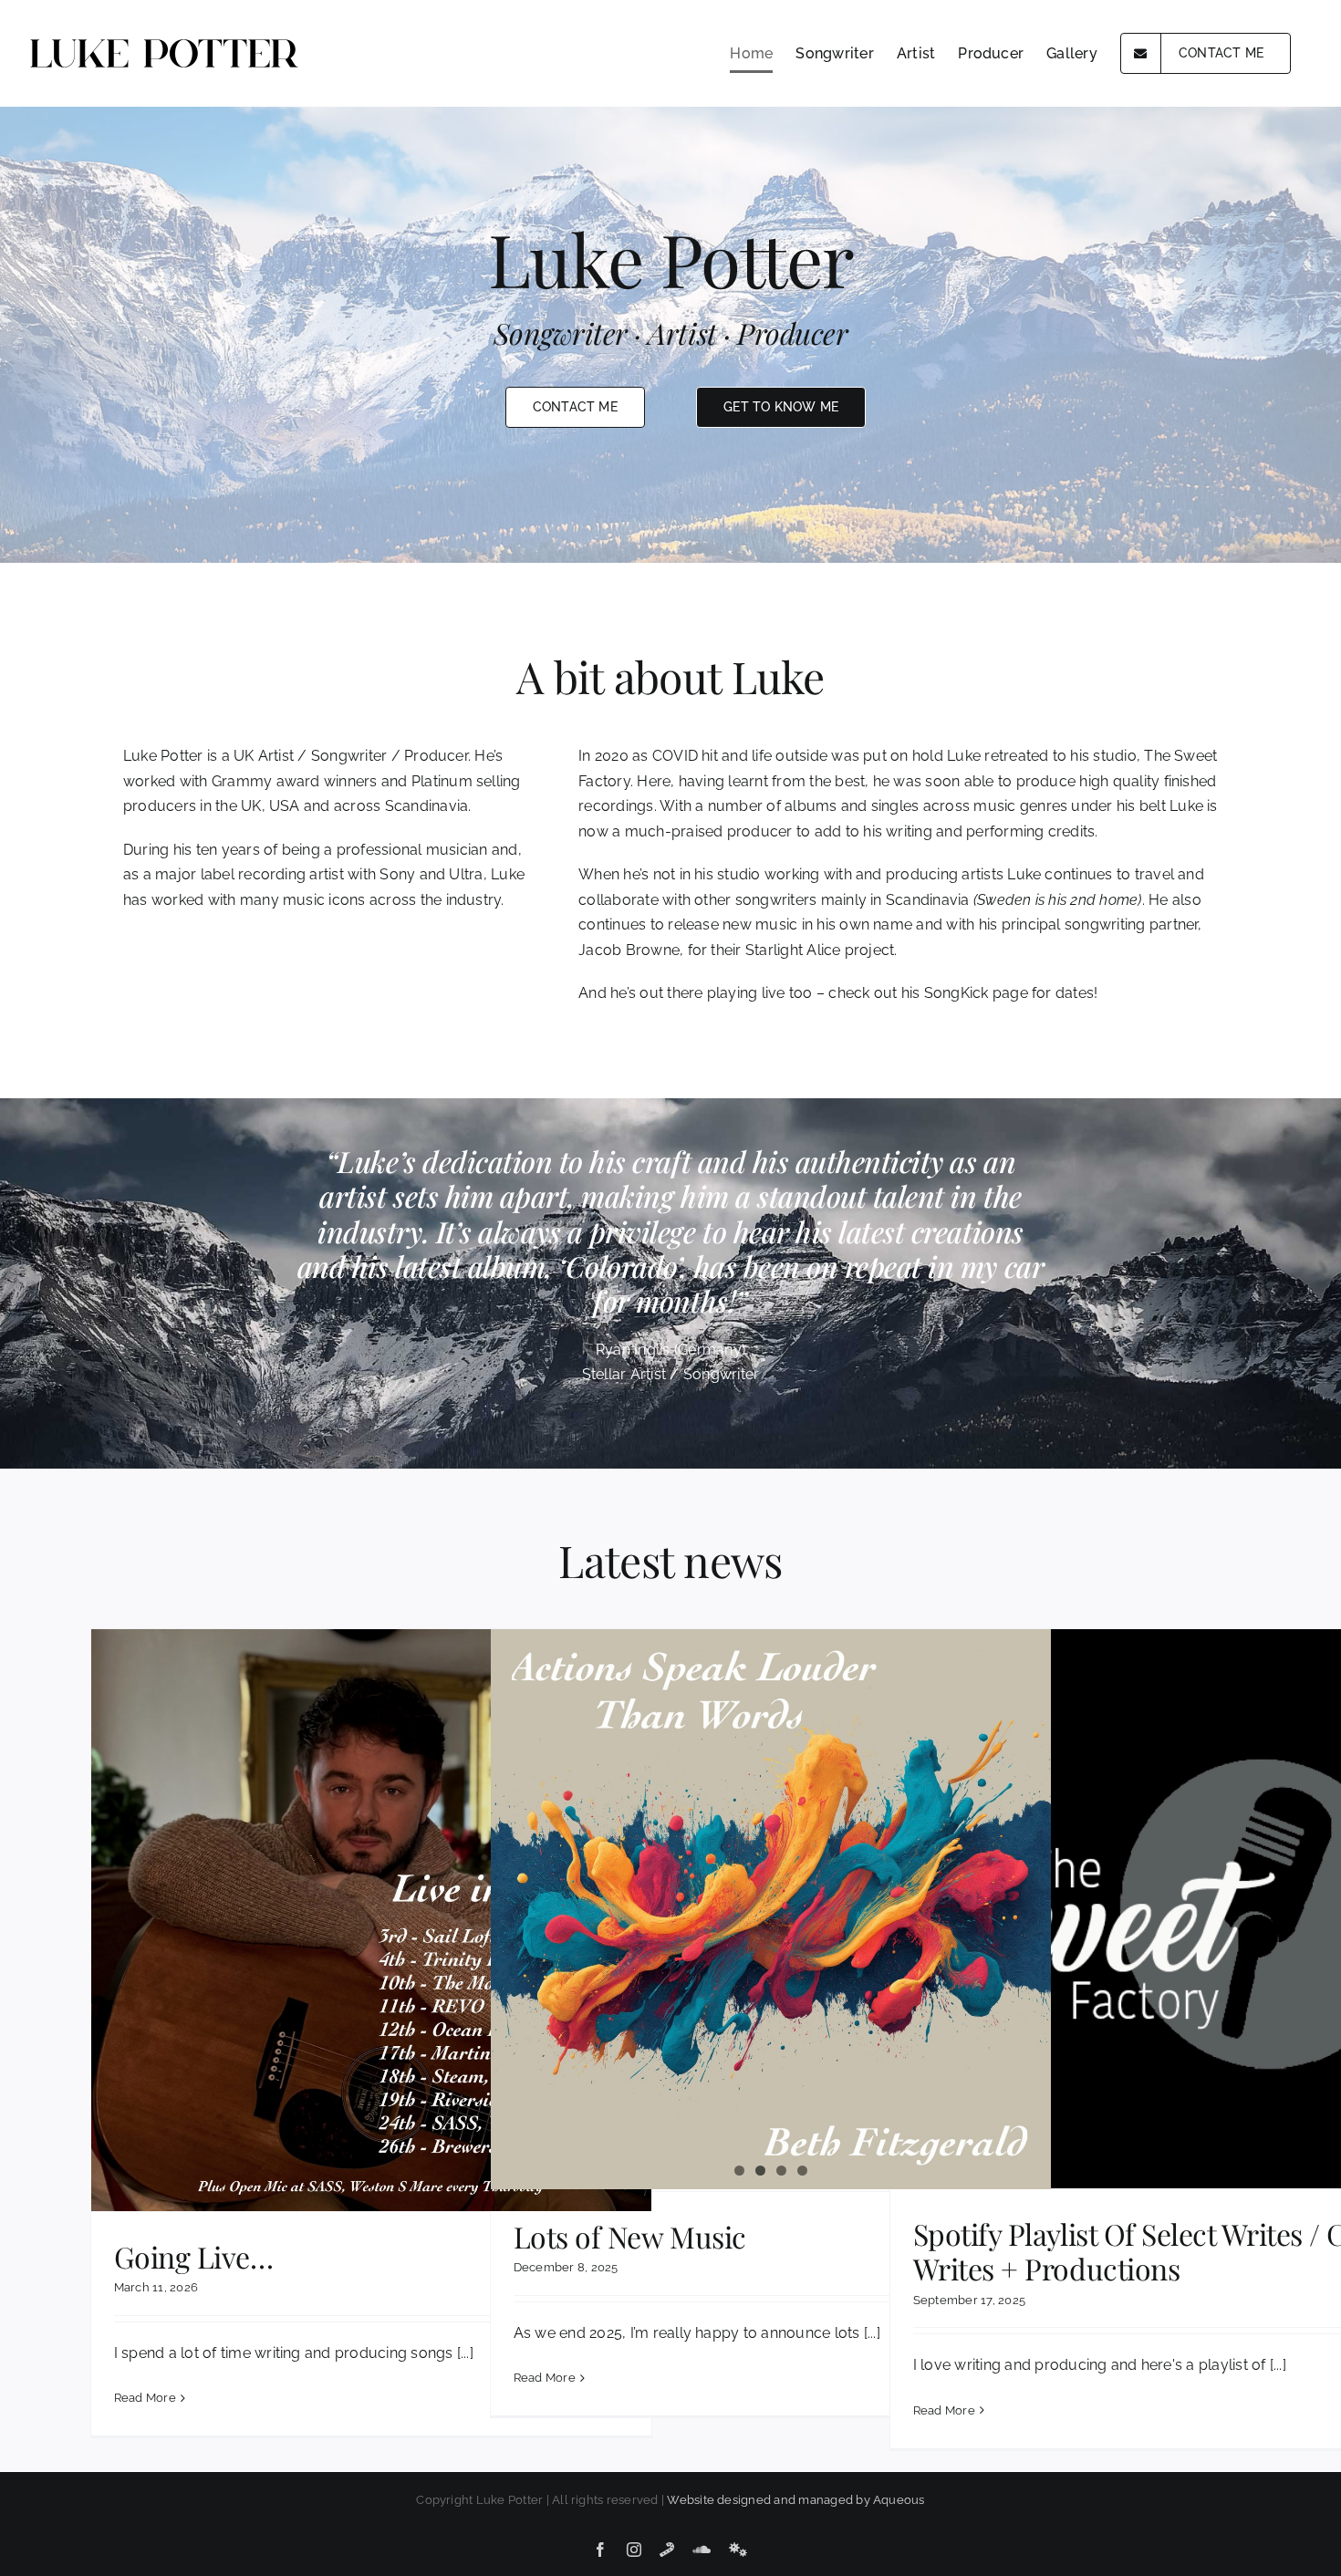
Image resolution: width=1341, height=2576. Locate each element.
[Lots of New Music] (771, 1909)
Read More (145, 2398)
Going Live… (194, 2256)
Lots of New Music (630, 2236)
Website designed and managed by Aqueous (795, 2500)
